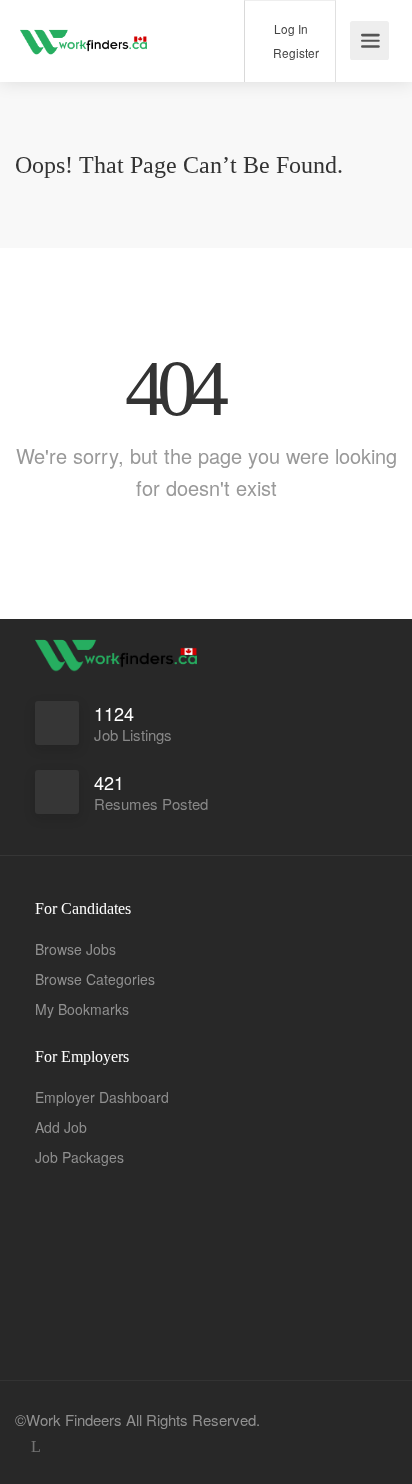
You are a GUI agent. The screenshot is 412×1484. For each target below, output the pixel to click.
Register (294, 52)
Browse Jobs (75, 949)
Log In (289, 28)
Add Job (61, 1127)
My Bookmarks (82, 1009)
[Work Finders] (85, 29)
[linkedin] (35, 1446)
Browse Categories (95, 979)
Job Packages (79, 1157)
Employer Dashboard (102, 1097)
